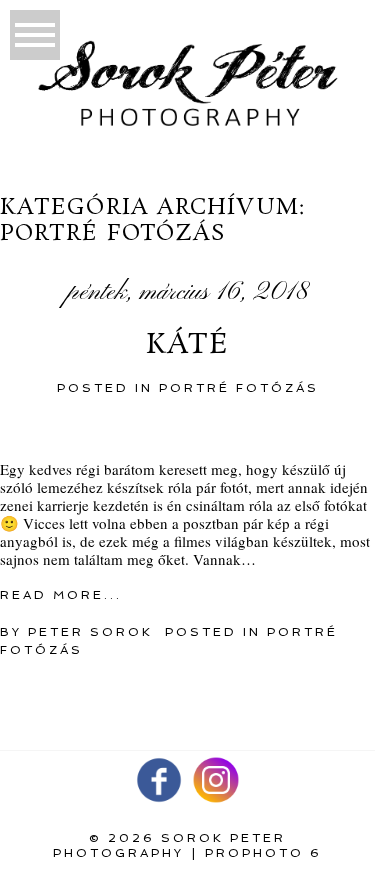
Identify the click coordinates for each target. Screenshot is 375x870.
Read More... (61, 595)
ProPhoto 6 (263, 853)
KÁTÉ (187, 346)
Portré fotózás (239, 388)
